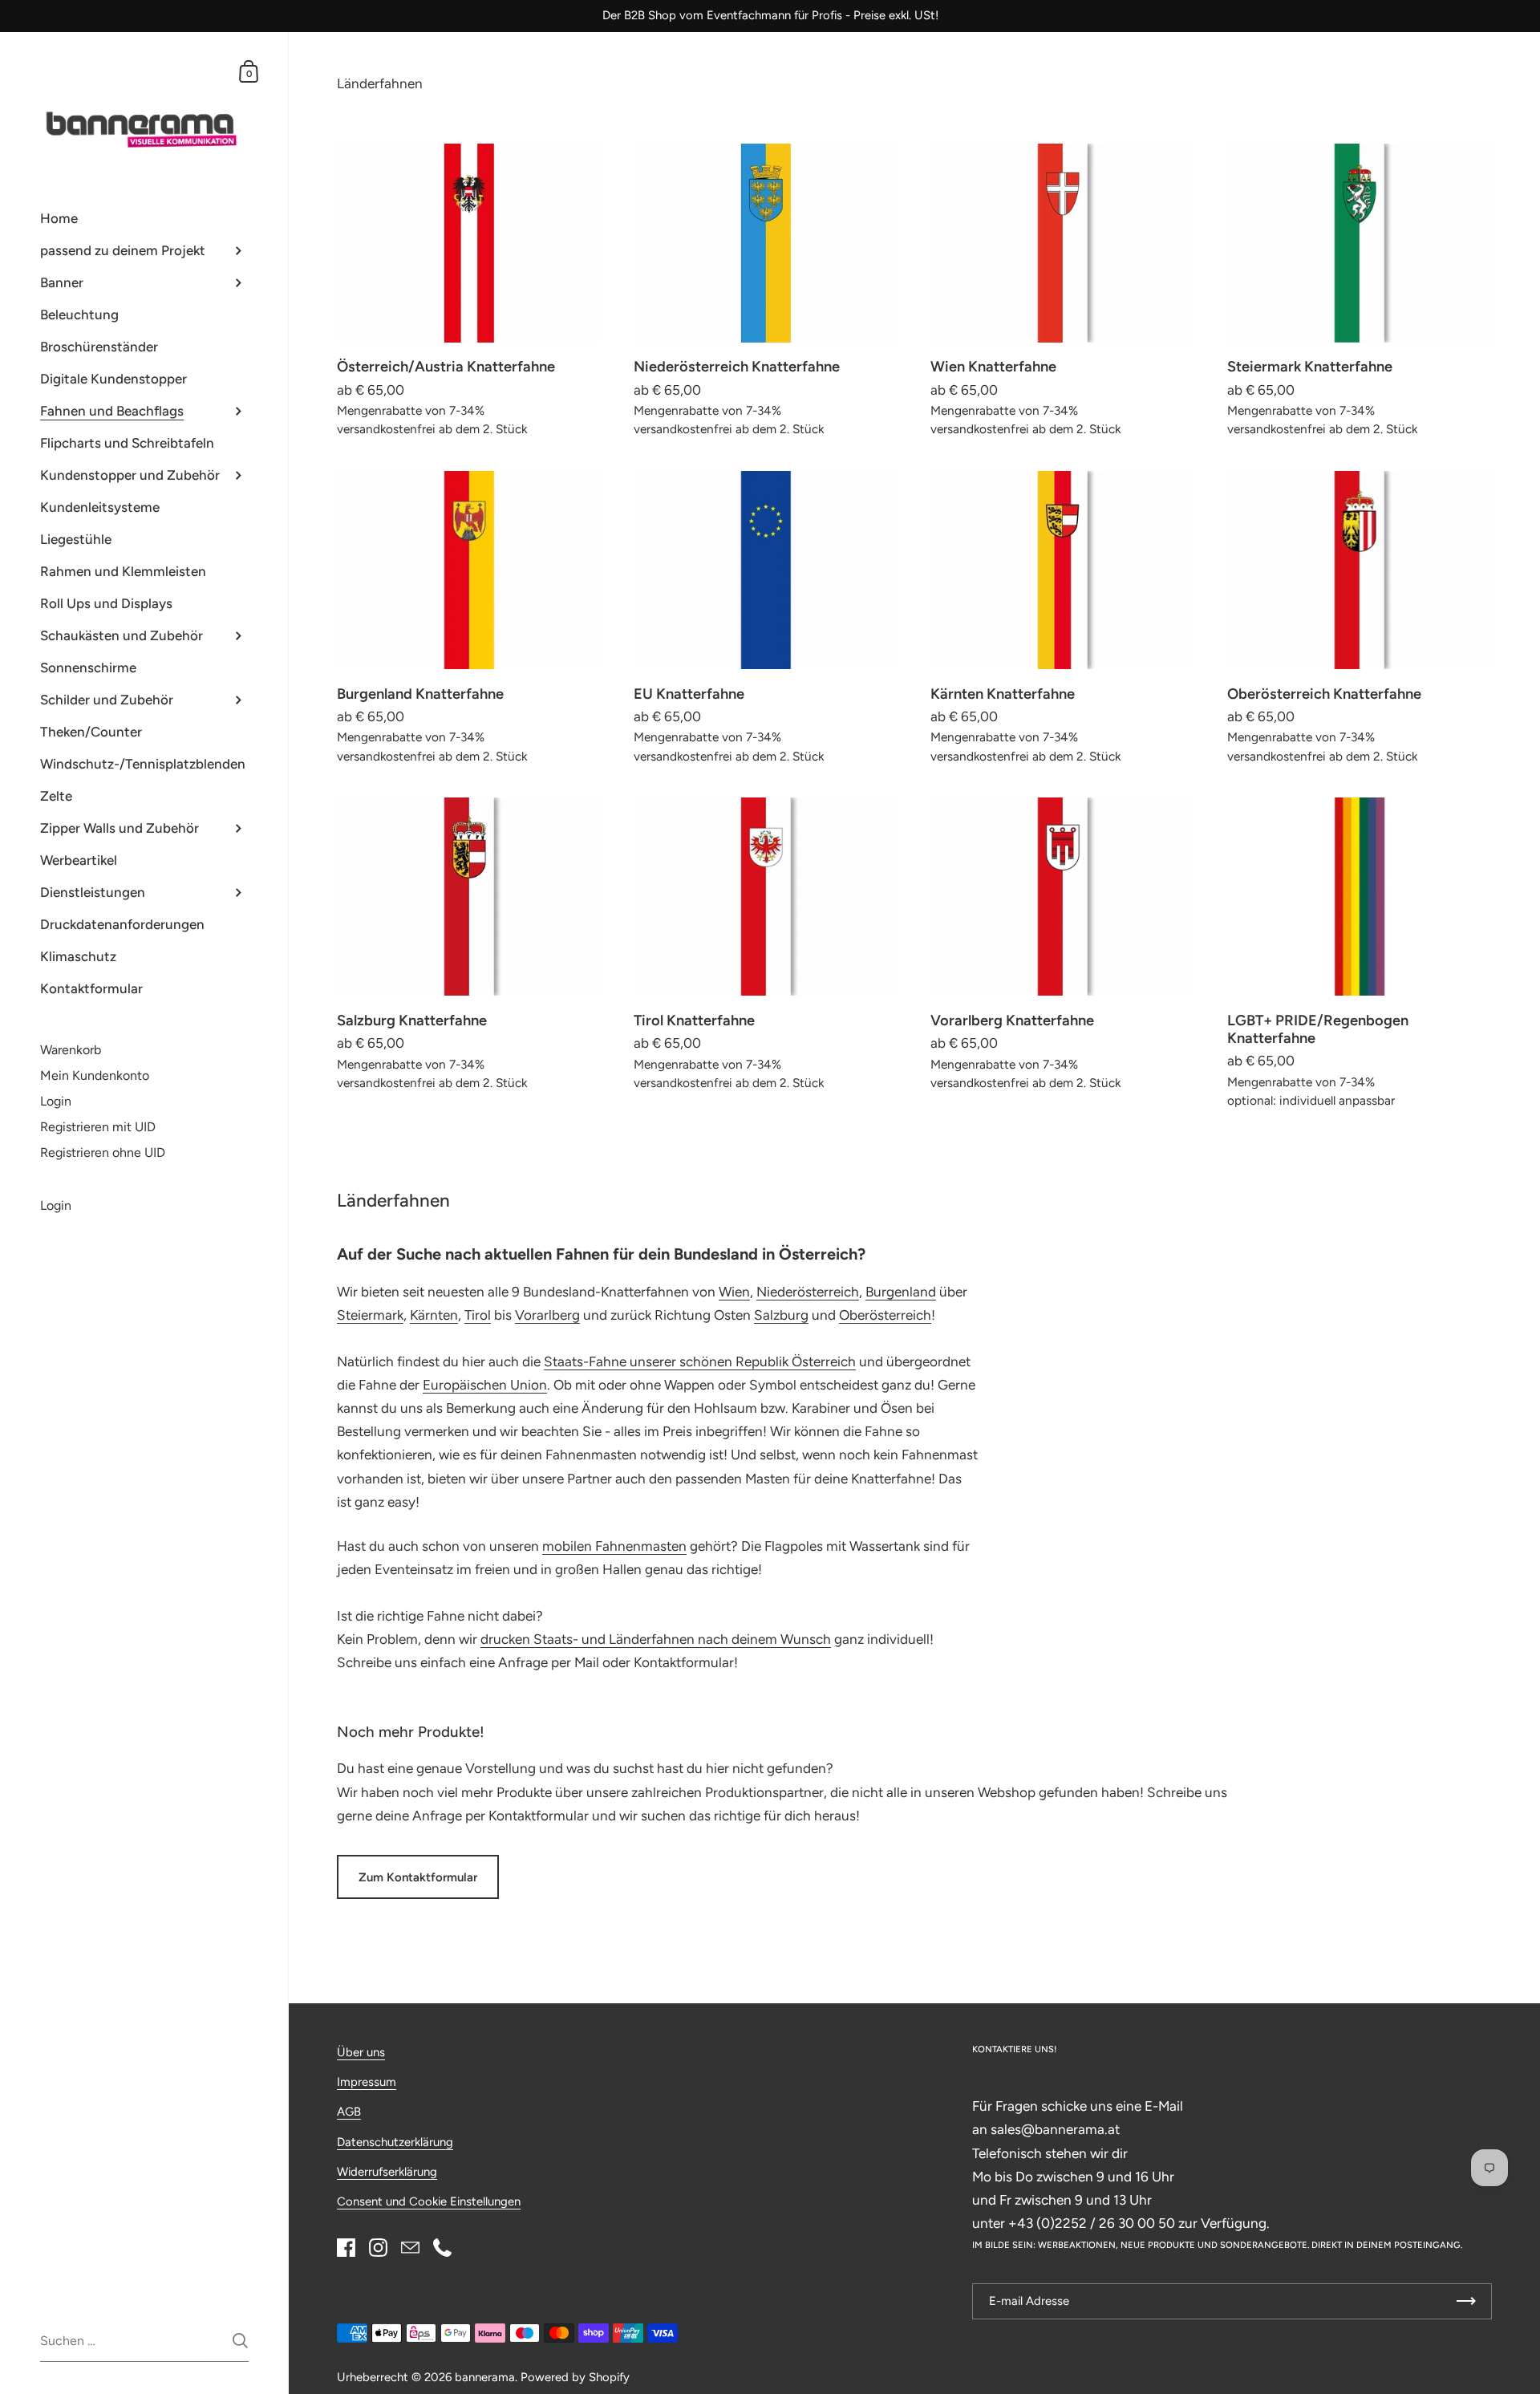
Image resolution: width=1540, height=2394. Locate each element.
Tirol (478, 1315)
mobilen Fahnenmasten (614, 1546)
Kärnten (434, 1315)
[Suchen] (240, 2341)
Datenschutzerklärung (395, 2142)
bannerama (485, 2377)
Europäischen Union (485, 1385)
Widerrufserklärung (387, 2172)
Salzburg (781, 1315)
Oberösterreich (885, 1315)
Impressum (367, 2082)
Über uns (361, 2052)
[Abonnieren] (1466, 2301)
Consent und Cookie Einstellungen (429, 2201)
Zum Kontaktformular (418, 1877)
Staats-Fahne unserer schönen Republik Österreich (700, 1361)
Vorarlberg (547, 1315)
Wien (734, 1292)
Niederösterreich (808, 1292)
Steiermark (370, 1315)
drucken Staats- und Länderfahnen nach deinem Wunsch (656, 1639)
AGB (349, 2112)
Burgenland (901, 1292)
